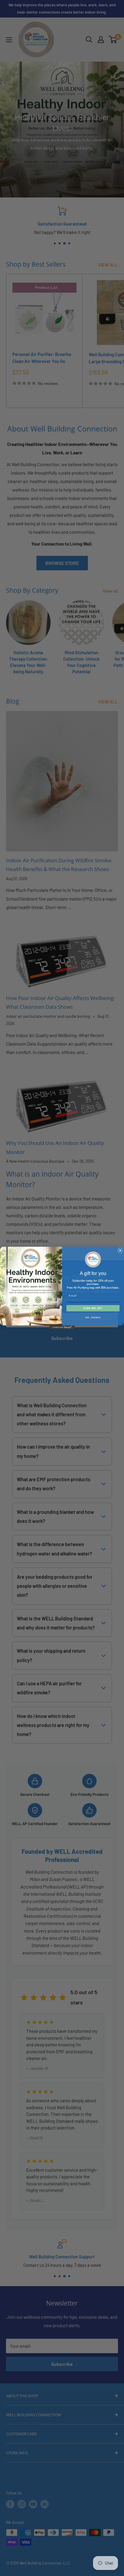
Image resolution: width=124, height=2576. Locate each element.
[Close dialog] (120, 1251)
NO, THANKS (93, 1317)
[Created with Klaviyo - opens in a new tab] (62, 1327)
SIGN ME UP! (93, 1308)
